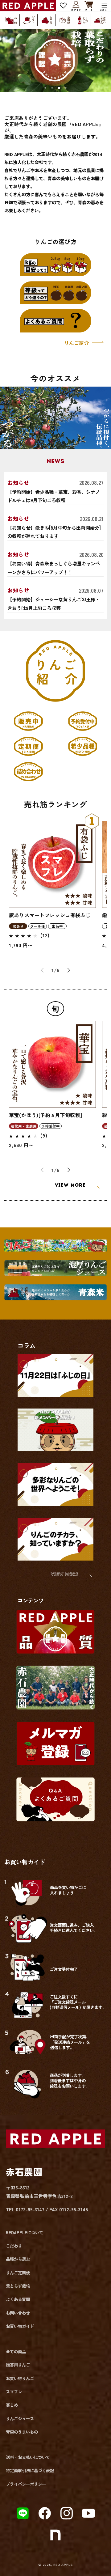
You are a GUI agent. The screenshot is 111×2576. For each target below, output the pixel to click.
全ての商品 (16, 2351)
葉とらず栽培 (18, 2286)
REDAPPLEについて (25, 2232)
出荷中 (57, 926)
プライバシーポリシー (26, 2484)
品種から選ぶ (18, 2259)
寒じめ (12, 2405)
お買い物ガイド (20, 2326)
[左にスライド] (42, 970)
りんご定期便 (18, 2273)
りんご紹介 (77, 343)
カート (89, 6)
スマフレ (14, 2392)
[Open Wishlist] (63, 6)
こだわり (14, 2246)
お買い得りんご (20, 2378)
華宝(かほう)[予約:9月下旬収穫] (45, 1115)
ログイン (76, 5)
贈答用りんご (18, 2365)
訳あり (18, 926)
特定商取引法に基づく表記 (30, 2470)
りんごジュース (20, 2418)
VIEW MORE (70, 1185)
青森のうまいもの (22, 2432)
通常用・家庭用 (24, 1126)
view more (65, 1575)
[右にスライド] (69, 970)
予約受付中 (51, 1126)
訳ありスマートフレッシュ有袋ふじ (50, 915)
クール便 (38, 926)
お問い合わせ (18, 2313)
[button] (105, 6)
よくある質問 (18, 2299)
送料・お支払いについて (28, 2457)
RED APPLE (63, 2564)
